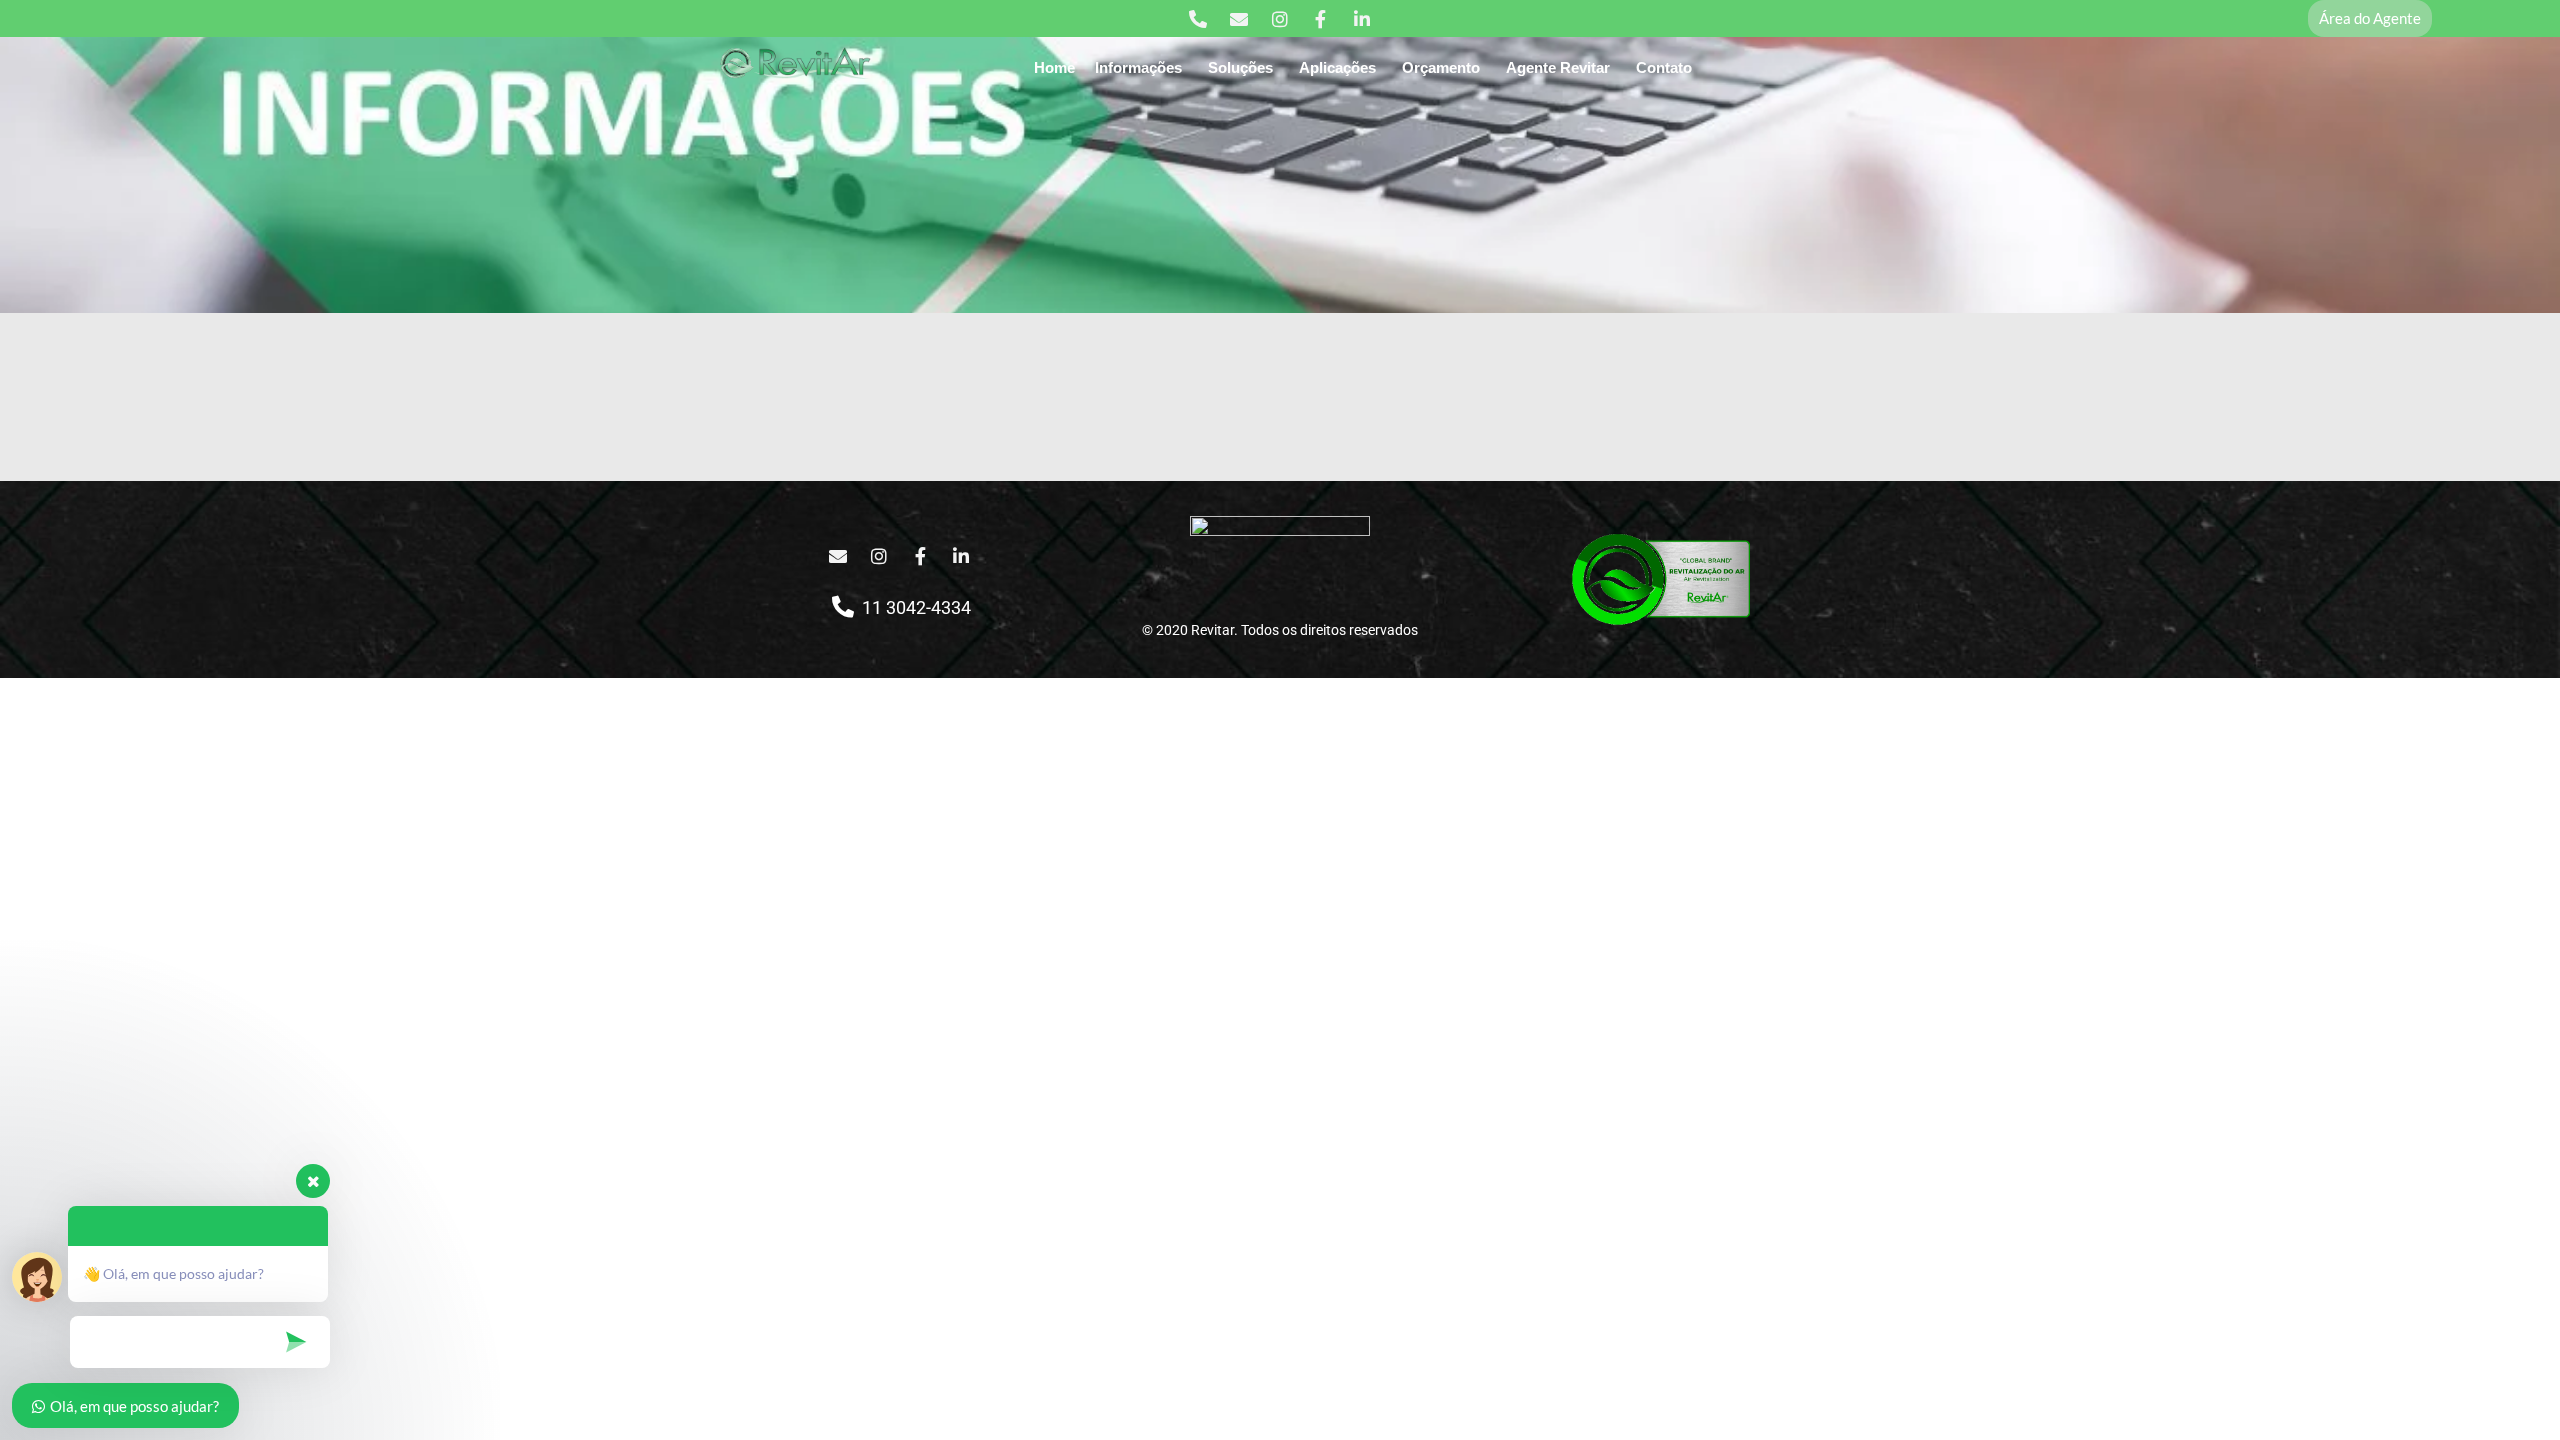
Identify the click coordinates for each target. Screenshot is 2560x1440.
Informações (1138, 67)
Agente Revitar (1558, 67)
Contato (1664, 67)
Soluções (1240, 67)
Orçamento (1441, 67)
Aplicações (1337, 67)
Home (1054, 67)
